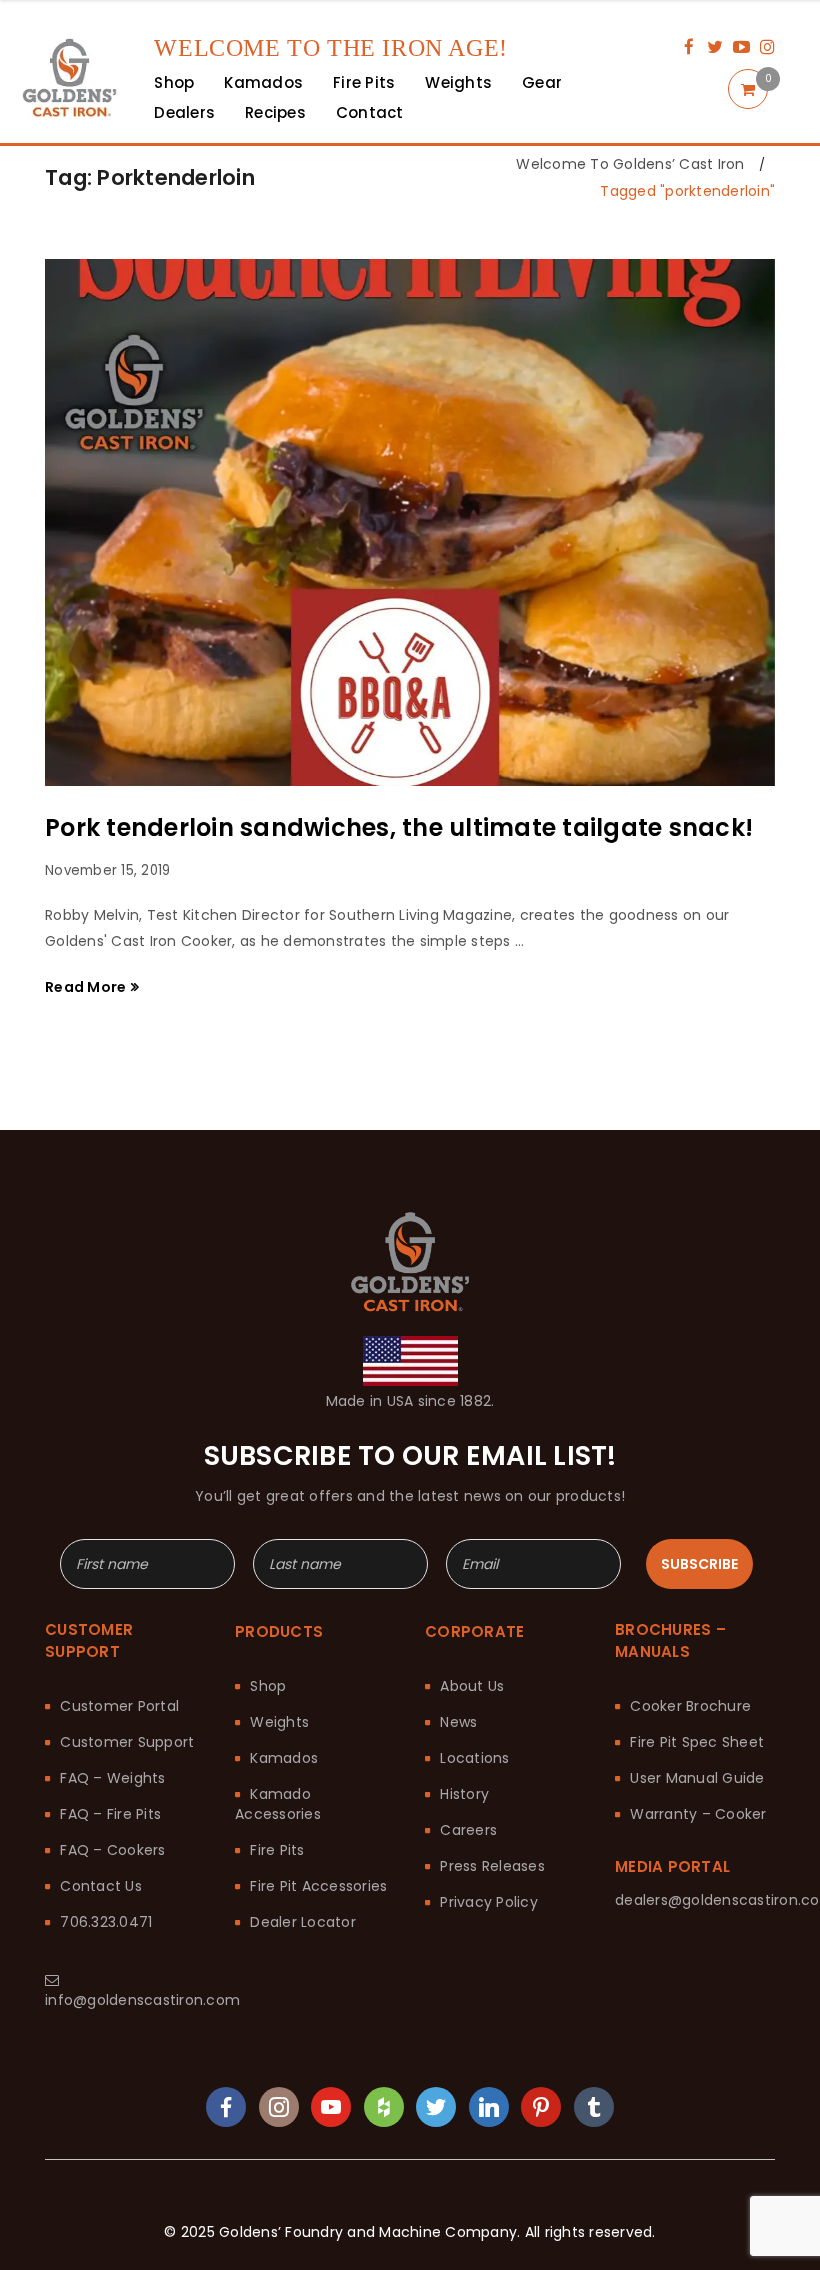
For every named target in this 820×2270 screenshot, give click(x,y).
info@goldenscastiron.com (142, 2000)
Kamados (284, 1758)
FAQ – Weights (112, 1778)
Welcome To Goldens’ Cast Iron (630, 164)
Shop (268, 1686)
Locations (474, 1758)
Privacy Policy (489, 1902)
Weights (279, 1722)
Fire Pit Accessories (318, 1886)
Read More (85, 987)
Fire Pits (277, 1850)
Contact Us (101, 1886)
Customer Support (127, 1742)
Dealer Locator (303, 1922)
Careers (468, 1830)
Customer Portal (119, 1706)
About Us (472, 1686)
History (464, 1794)
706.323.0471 (106, 1922)
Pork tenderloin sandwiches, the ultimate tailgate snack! (399, 827)
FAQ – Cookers (112, 1850)
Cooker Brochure (690, 1706)
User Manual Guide (697, 1778)
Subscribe (699, 1564)
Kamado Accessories (278, 1804)
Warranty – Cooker (698, 1814)
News (458, 1722)
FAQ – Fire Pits (110, 1814)
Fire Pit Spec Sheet (697, 1742)
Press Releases (492, 1866)
